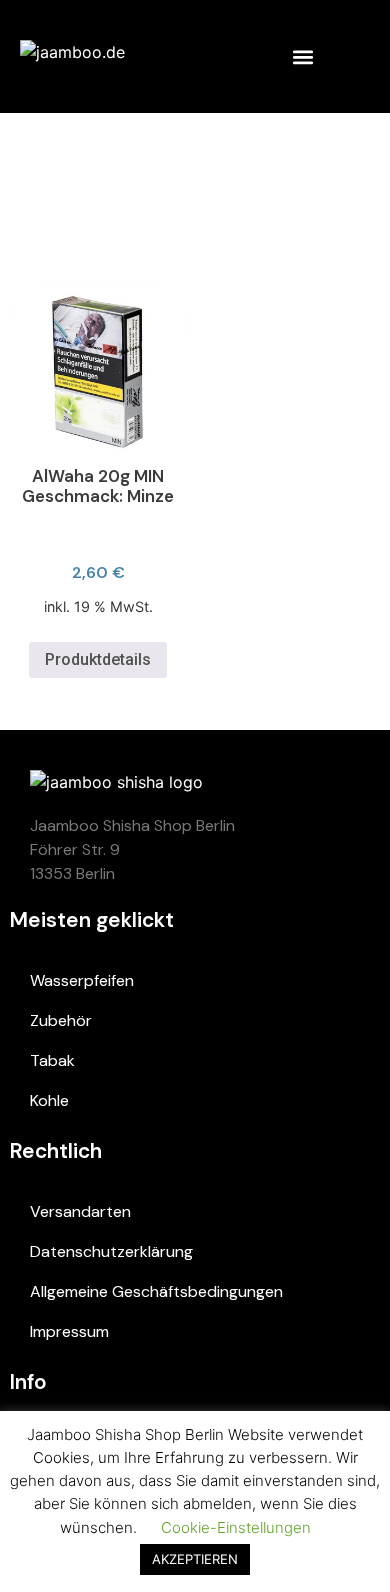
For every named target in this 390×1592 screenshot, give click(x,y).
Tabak (52, 1060)
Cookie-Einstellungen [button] (236, 1527)
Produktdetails (98, 659)
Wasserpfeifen (82, 980)
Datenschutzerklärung (111, 1251)
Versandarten (80, 1211)
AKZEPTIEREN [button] (195, 1559)
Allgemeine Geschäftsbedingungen (156, 1291)
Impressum (69, 1331)
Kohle (49, 1100)
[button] (302, 56)
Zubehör (61, 1020)
